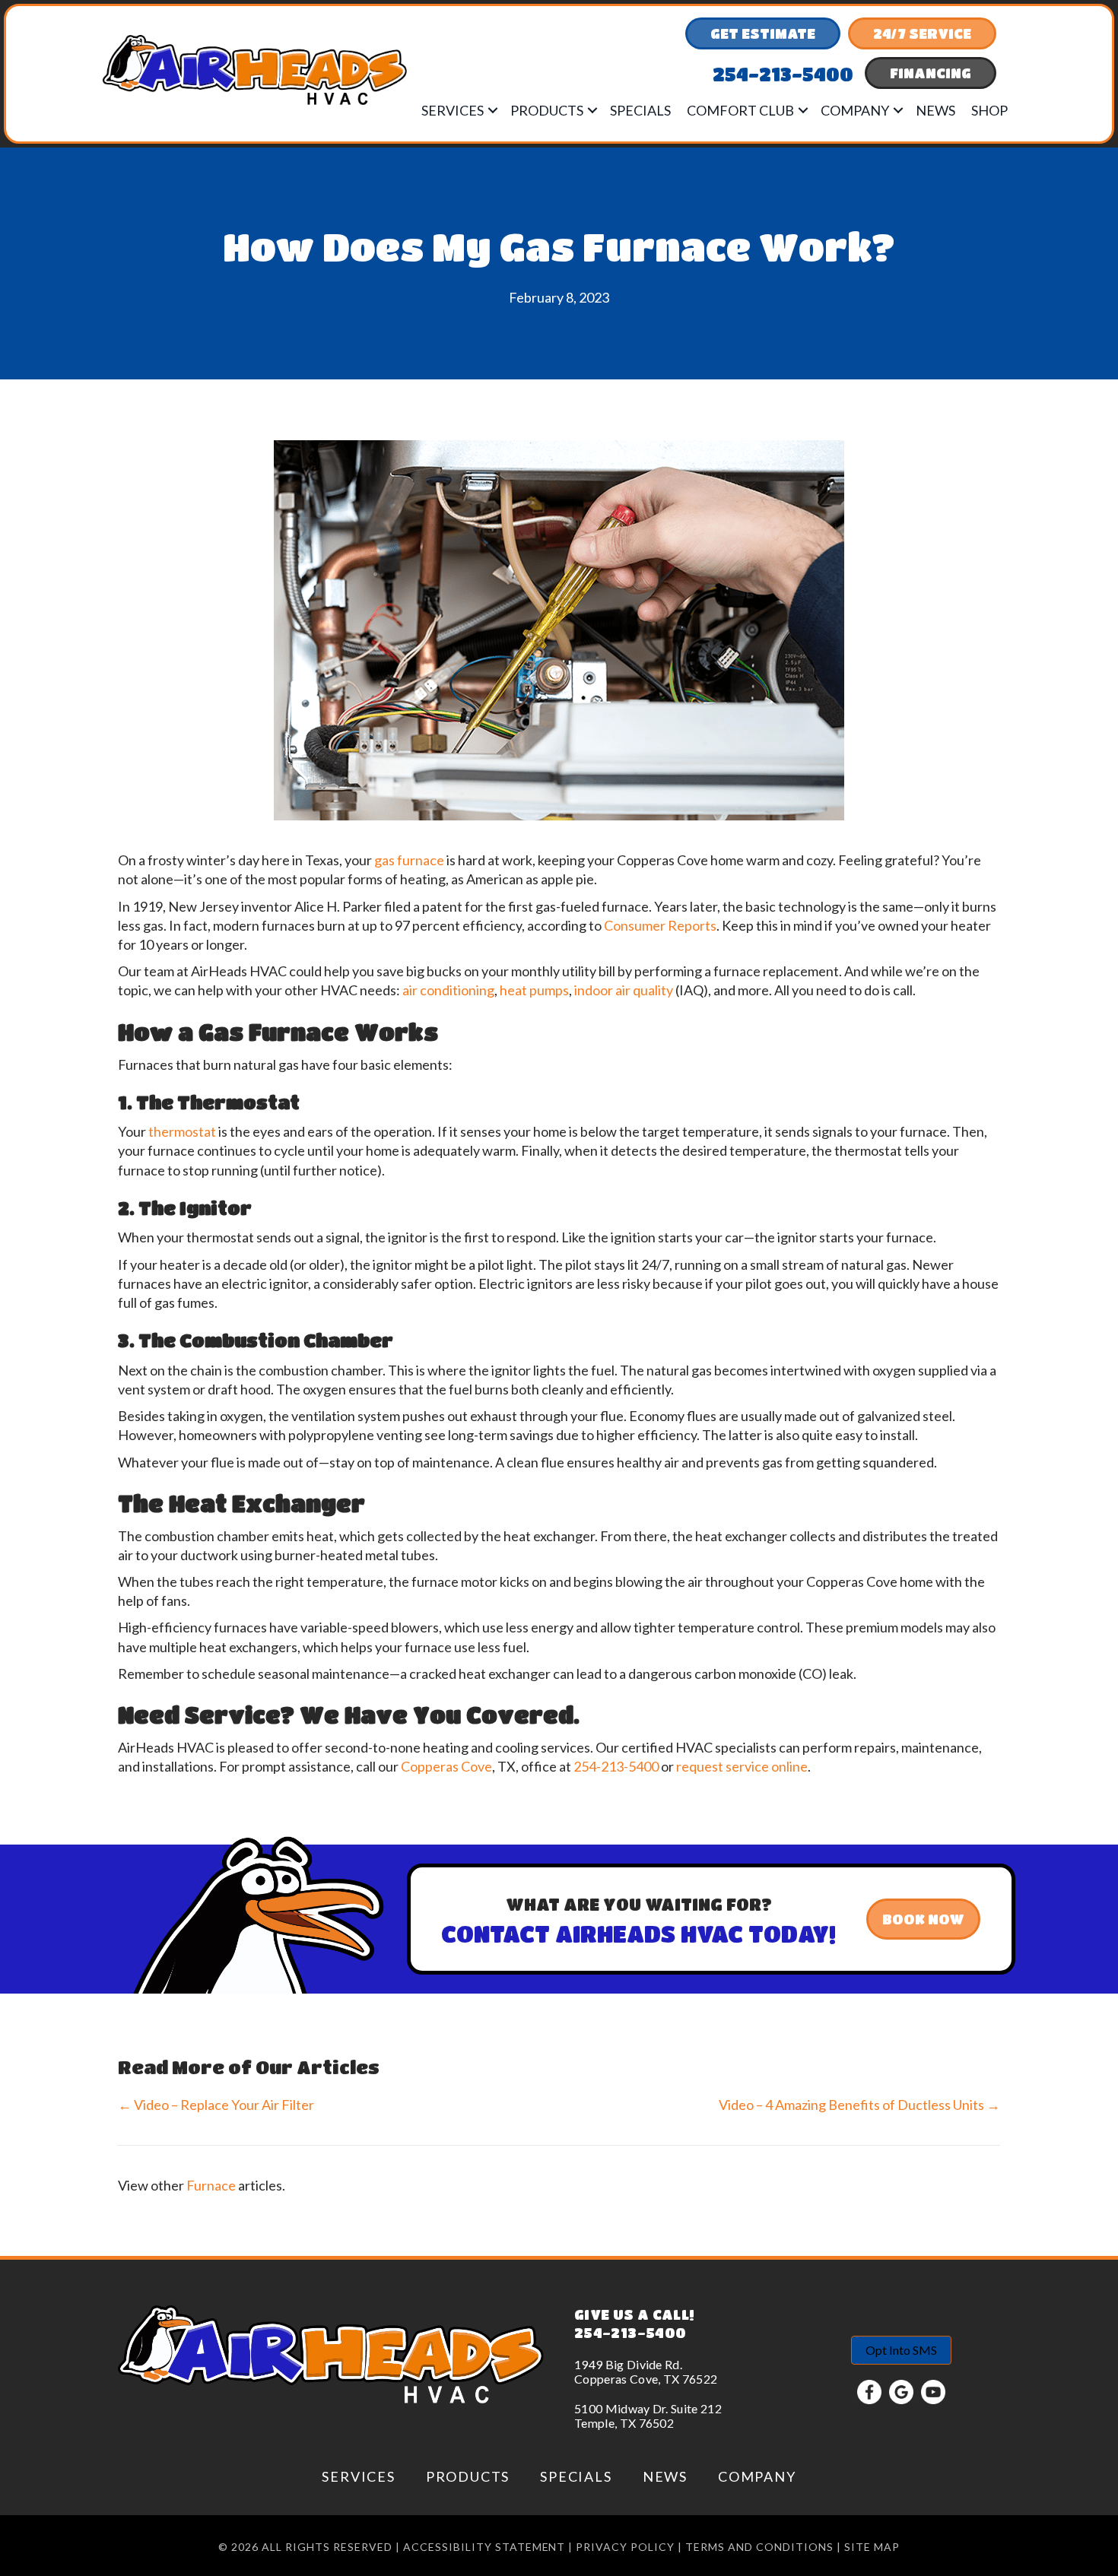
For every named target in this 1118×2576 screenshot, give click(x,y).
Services (453, 110)
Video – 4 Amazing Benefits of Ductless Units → (859, 2105)
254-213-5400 (616, 1766)
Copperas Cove (446, 1766)
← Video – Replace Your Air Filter (217, 2105)
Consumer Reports (660, 925)
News (935, 110)
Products (547, 110)
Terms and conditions (759, 2547)
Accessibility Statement (484, 2547)
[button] (493, 110)
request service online (742, 1766)
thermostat (182, 1131)
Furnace (211, 2185)
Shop (989, 110)
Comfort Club (740, 110)
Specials (640, 110)
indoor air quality (624, 990)
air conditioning (448, 990)
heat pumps (534, 990)
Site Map (872, 2547)
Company (855, 110)
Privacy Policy (625, 2547)
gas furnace (409, 860)
